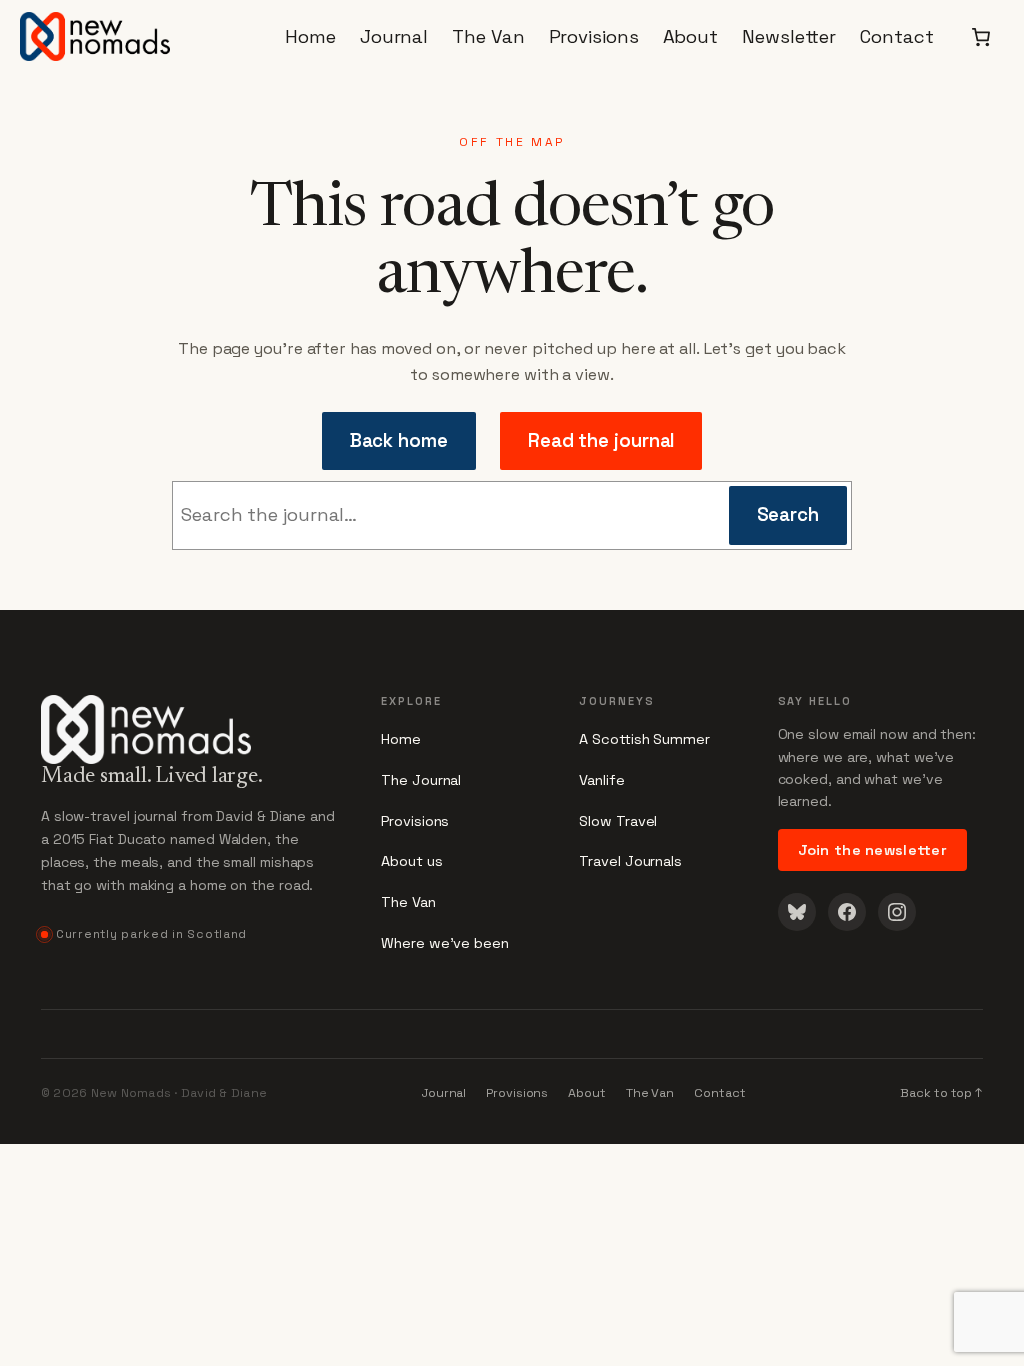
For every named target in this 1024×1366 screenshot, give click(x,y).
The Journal (421, 780)
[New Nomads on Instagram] (897, 912)
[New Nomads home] (191, 718)
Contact (719, 1093)
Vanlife (601, 780)
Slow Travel (618, 821)
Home (401, 739)
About (587, 1093)
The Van (408, 902)
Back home (399, 440)
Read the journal (601, 440)
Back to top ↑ (941, 1093)
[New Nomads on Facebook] (847, 912)
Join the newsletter (873, 850)
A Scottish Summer (644, 739)
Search (788, 514)
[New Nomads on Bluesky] (797, 912)
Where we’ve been (445, 943)
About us (411, 861)
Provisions (415, 821)
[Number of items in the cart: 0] (981, 36)
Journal (444, 1093)
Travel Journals (630, 861)
